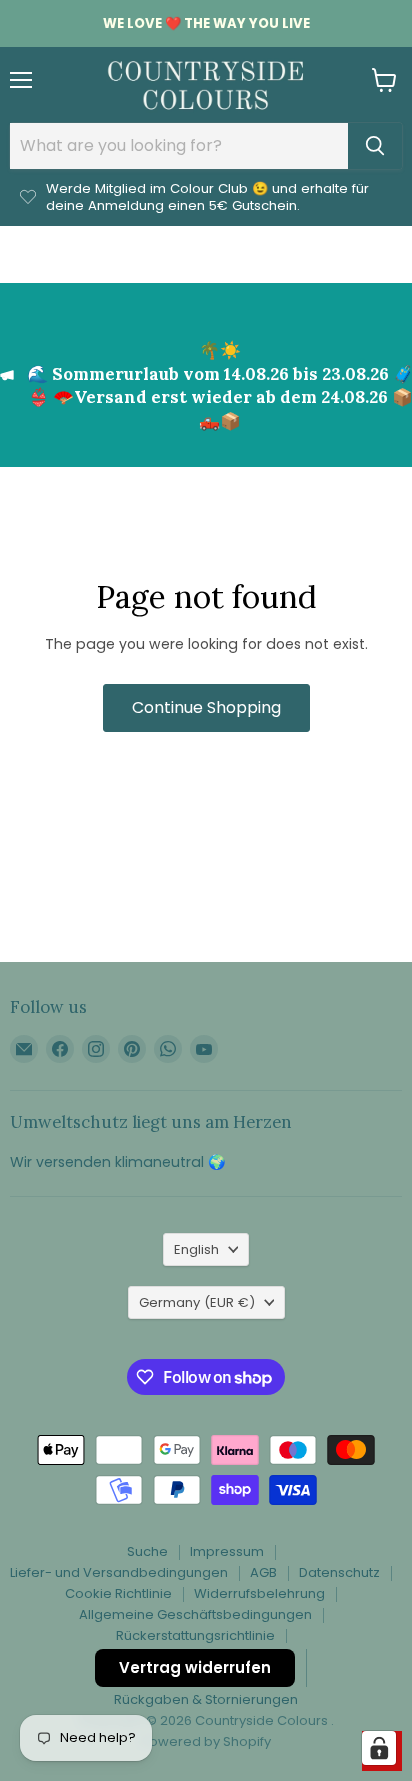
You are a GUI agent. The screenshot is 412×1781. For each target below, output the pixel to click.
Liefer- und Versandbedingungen (119, 1572)
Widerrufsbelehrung (259, 1593)
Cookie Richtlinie (118, 1593)
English (196, 1249)
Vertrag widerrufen (195, 1667)
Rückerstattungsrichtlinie (195, 1635)
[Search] (375, 146)
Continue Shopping (206, 707)
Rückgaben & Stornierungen (206, 1699)
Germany (197, 1302)
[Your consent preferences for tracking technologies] (379, 1748)
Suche (147, 1551)
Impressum (227, 1551)
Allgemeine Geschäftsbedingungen (195, 1614)
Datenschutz (339, 1572)
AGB (263, 1572)
